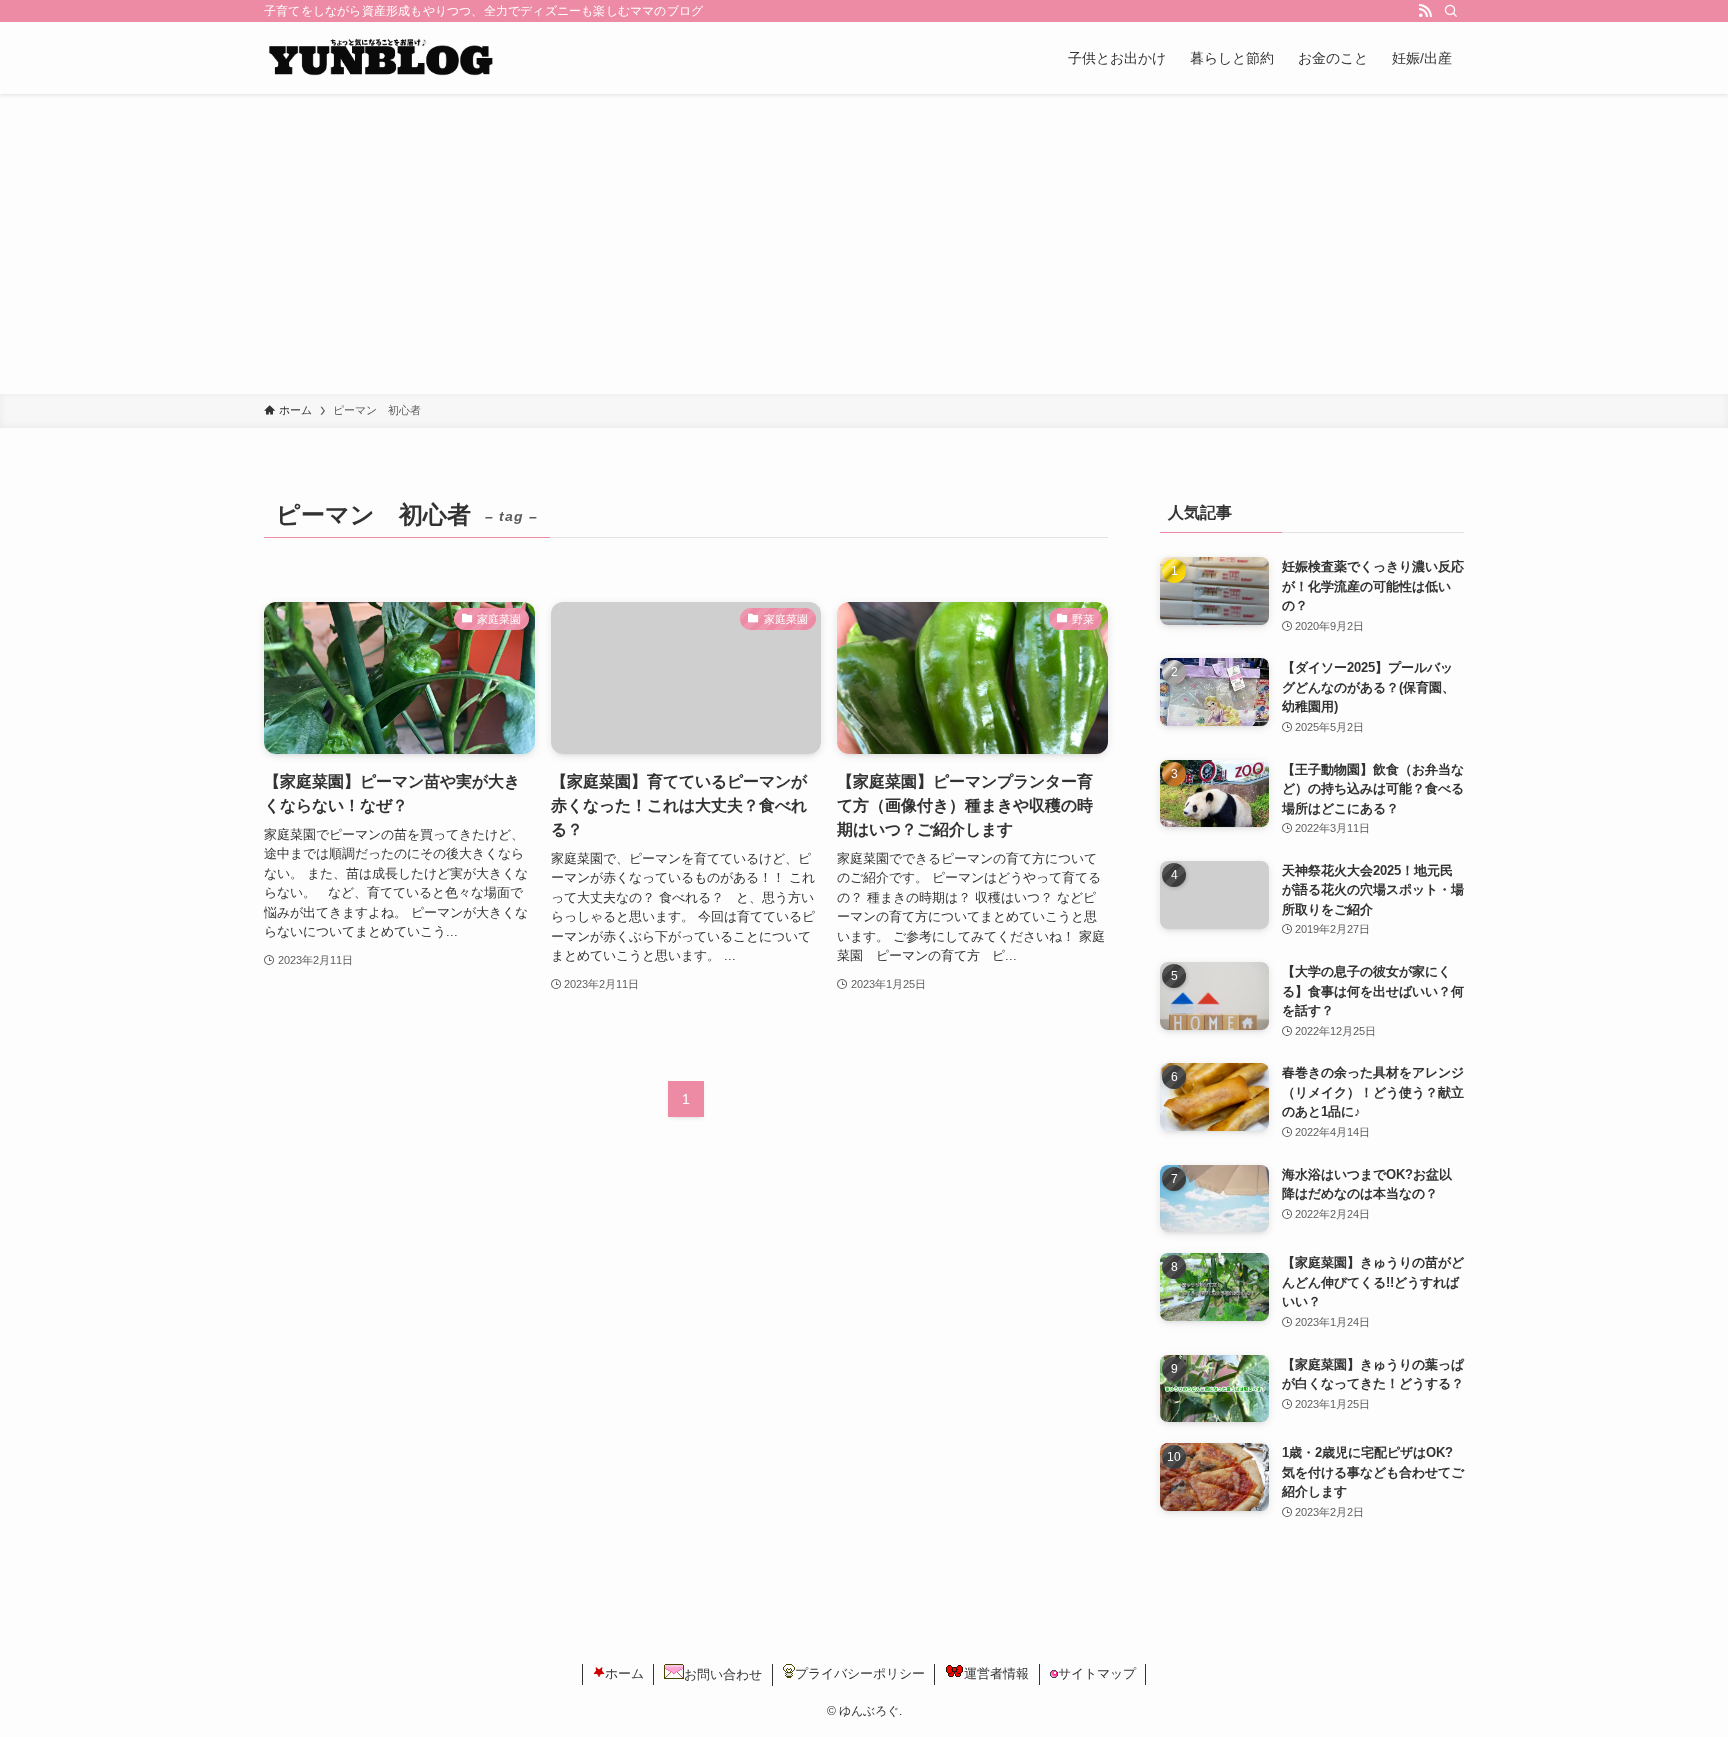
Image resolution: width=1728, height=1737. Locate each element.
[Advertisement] (864, 244)
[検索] (1451, 11)
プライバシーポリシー (860, 1673)
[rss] (1425, 11)
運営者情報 (996, 1673)
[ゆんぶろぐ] (379, 58)
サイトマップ (1097, 1673)
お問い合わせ (723, 1674)
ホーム (624, 1673)
